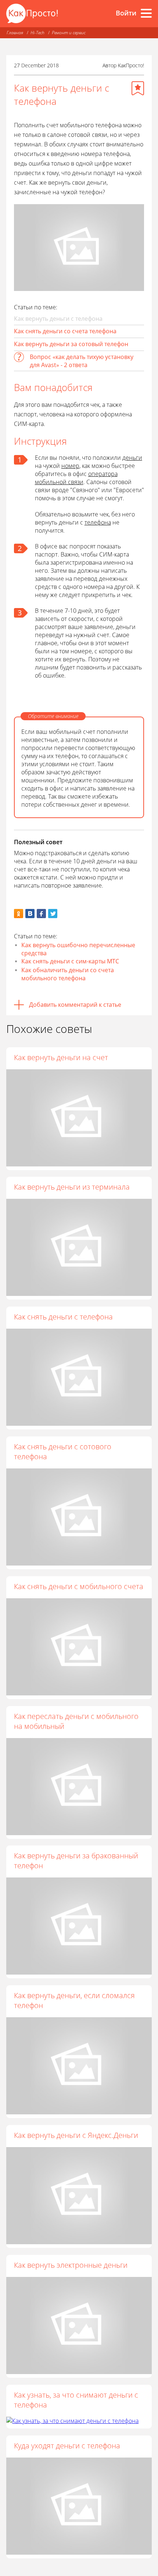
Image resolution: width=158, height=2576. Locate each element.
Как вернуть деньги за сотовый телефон (71, 344)
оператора (103, 474)
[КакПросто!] (32, 13)
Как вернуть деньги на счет (61, 1057)
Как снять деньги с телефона (63, 1317)
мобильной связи (59, 482)
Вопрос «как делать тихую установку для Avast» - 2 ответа (82, 361)
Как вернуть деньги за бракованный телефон (76, 1861)
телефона (98, 522)
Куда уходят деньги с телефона (67, 2446)
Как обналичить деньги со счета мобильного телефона (68, 974)
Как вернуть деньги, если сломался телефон (74, 2000)
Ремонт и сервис (69, 33)
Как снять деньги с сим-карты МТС (70, 961)
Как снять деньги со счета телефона (65, 331)
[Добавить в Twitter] (53, 914)
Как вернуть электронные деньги (71, 2265)
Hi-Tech (37, 33)
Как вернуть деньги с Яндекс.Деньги (76, 2135)
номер (70, 466)
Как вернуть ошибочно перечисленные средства (78, 949)
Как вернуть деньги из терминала (72, 1187)
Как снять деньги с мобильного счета (79, 1586)
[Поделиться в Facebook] (41, 914)
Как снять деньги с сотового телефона (63, 1452)
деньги (132, 458)
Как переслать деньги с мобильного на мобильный (76, 1721)
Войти (126, 13)
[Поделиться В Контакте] (30, 914)
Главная (15, 33)
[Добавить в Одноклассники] (19, 914)
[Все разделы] (146, 13)
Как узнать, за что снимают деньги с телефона (76, 2400)
